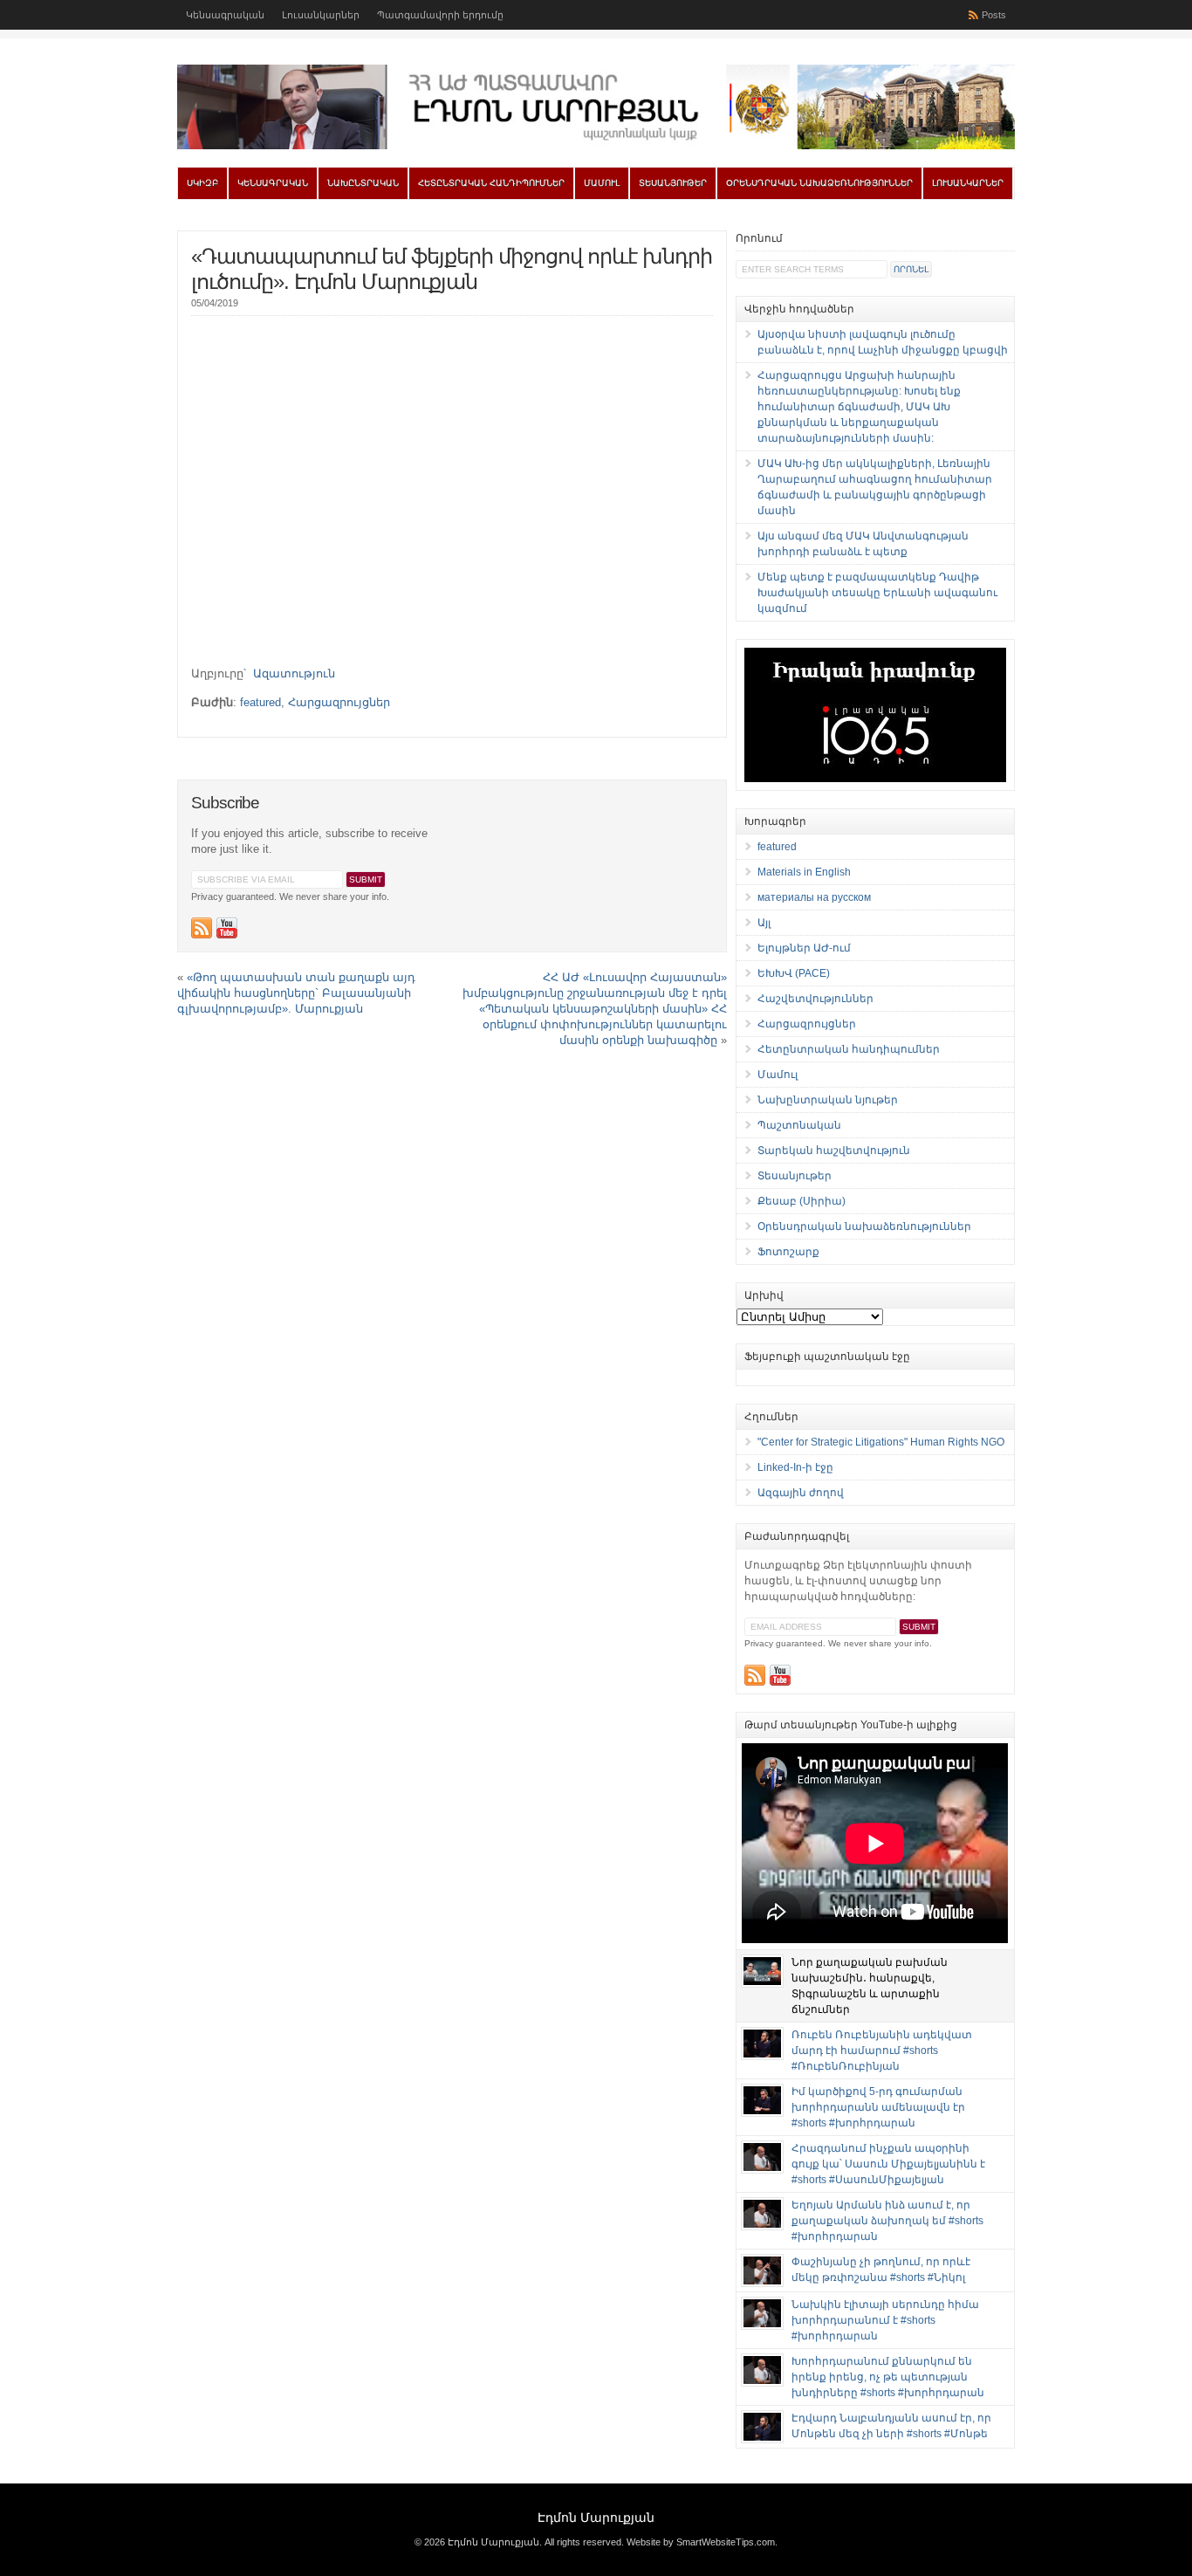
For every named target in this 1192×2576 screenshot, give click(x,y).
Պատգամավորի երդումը (440, 15)
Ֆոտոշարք (788, 1252)
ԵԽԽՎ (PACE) (794, 973)
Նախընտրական (363, 183)
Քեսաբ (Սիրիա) (802, 1201)
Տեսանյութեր (673, 183)
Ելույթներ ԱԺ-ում (804, 948)
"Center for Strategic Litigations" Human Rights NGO (881, 1442)
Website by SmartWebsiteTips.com (701, 2542)
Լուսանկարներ (321, 15)
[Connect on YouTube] (227, 928)
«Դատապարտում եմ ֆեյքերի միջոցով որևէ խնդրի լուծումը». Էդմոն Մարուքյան (452, 269)
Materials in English (804, 872)
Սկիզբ (202, 183)
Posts (994, 15)
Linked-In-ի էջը (795, 1467)
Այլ (764, 923)
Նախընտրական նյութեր (828, 1100)
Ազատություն (294, 673)
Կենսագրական (225, 15)
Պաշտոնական (799, 1125)
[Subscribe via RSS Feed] (202, 928)
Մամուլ (602, 183)
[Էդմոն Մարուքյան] (596, 146)
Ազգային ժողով (801, 1493)
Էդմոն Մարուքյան (596, 2518)
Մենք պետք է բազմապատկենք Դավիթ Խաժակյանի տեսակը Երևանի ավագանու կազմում (877, 593)
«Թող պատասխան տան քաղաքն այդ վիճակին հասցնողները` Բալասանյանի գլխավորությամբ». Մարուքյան (296, 993)
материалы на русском (814, 897)
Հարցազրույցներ (339, 702)
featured (260, 702)
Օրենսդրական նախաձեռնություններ (819, 183)
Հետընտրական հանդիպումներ (491, 183)
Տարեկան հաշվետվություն (834, 1151)
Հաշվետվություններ (815, 999)
